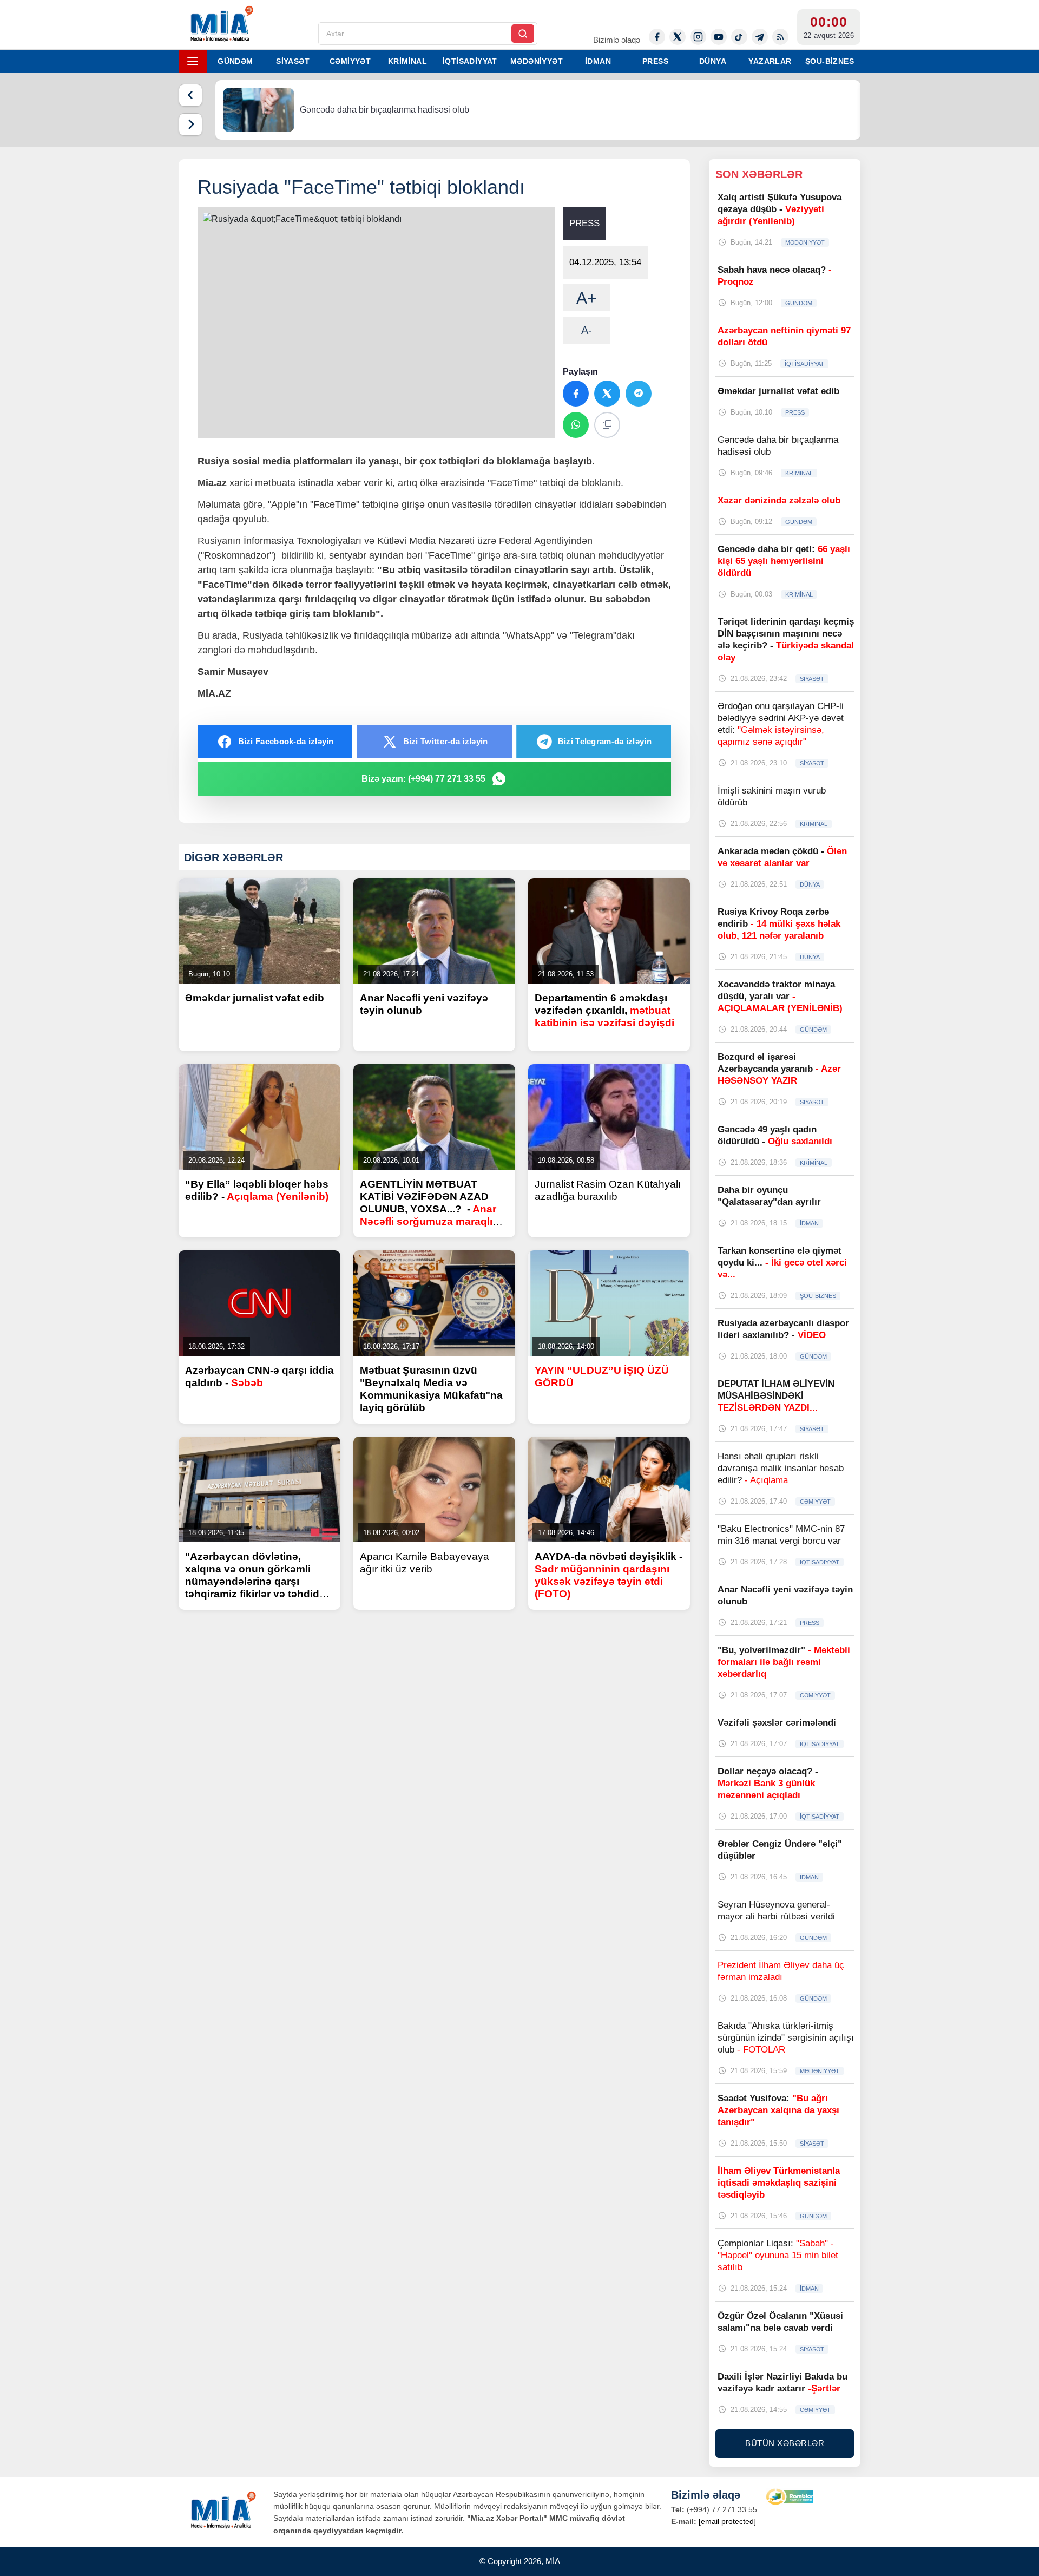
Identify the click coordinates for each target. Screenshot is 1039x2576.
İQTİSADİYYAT (470, 61)
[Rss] (780, 37)
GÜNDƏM (235, 61)
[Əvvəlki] (190, 95)
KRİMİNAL (407, 61)
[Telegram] (760, 37)
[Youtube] (719, 37)
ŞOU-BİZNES (830, 61)
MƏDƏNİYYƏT (537, 61)
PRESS (655, 61)
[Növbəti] (190, 124)
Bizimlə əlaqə (617, 40)
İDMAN (598, 61)
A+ (587, 298)
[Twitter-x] (678, 37)
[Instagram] (698, 37)
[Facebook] (657, 37)
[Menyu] (193, 61)
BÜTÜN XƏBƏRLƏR (785, 2443)
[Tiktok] (739, 37)
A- (587, 330)
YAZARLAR (770, 61)
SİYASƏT (293, 61)
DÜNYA (713, 61)
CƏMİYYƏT (350, 61)
